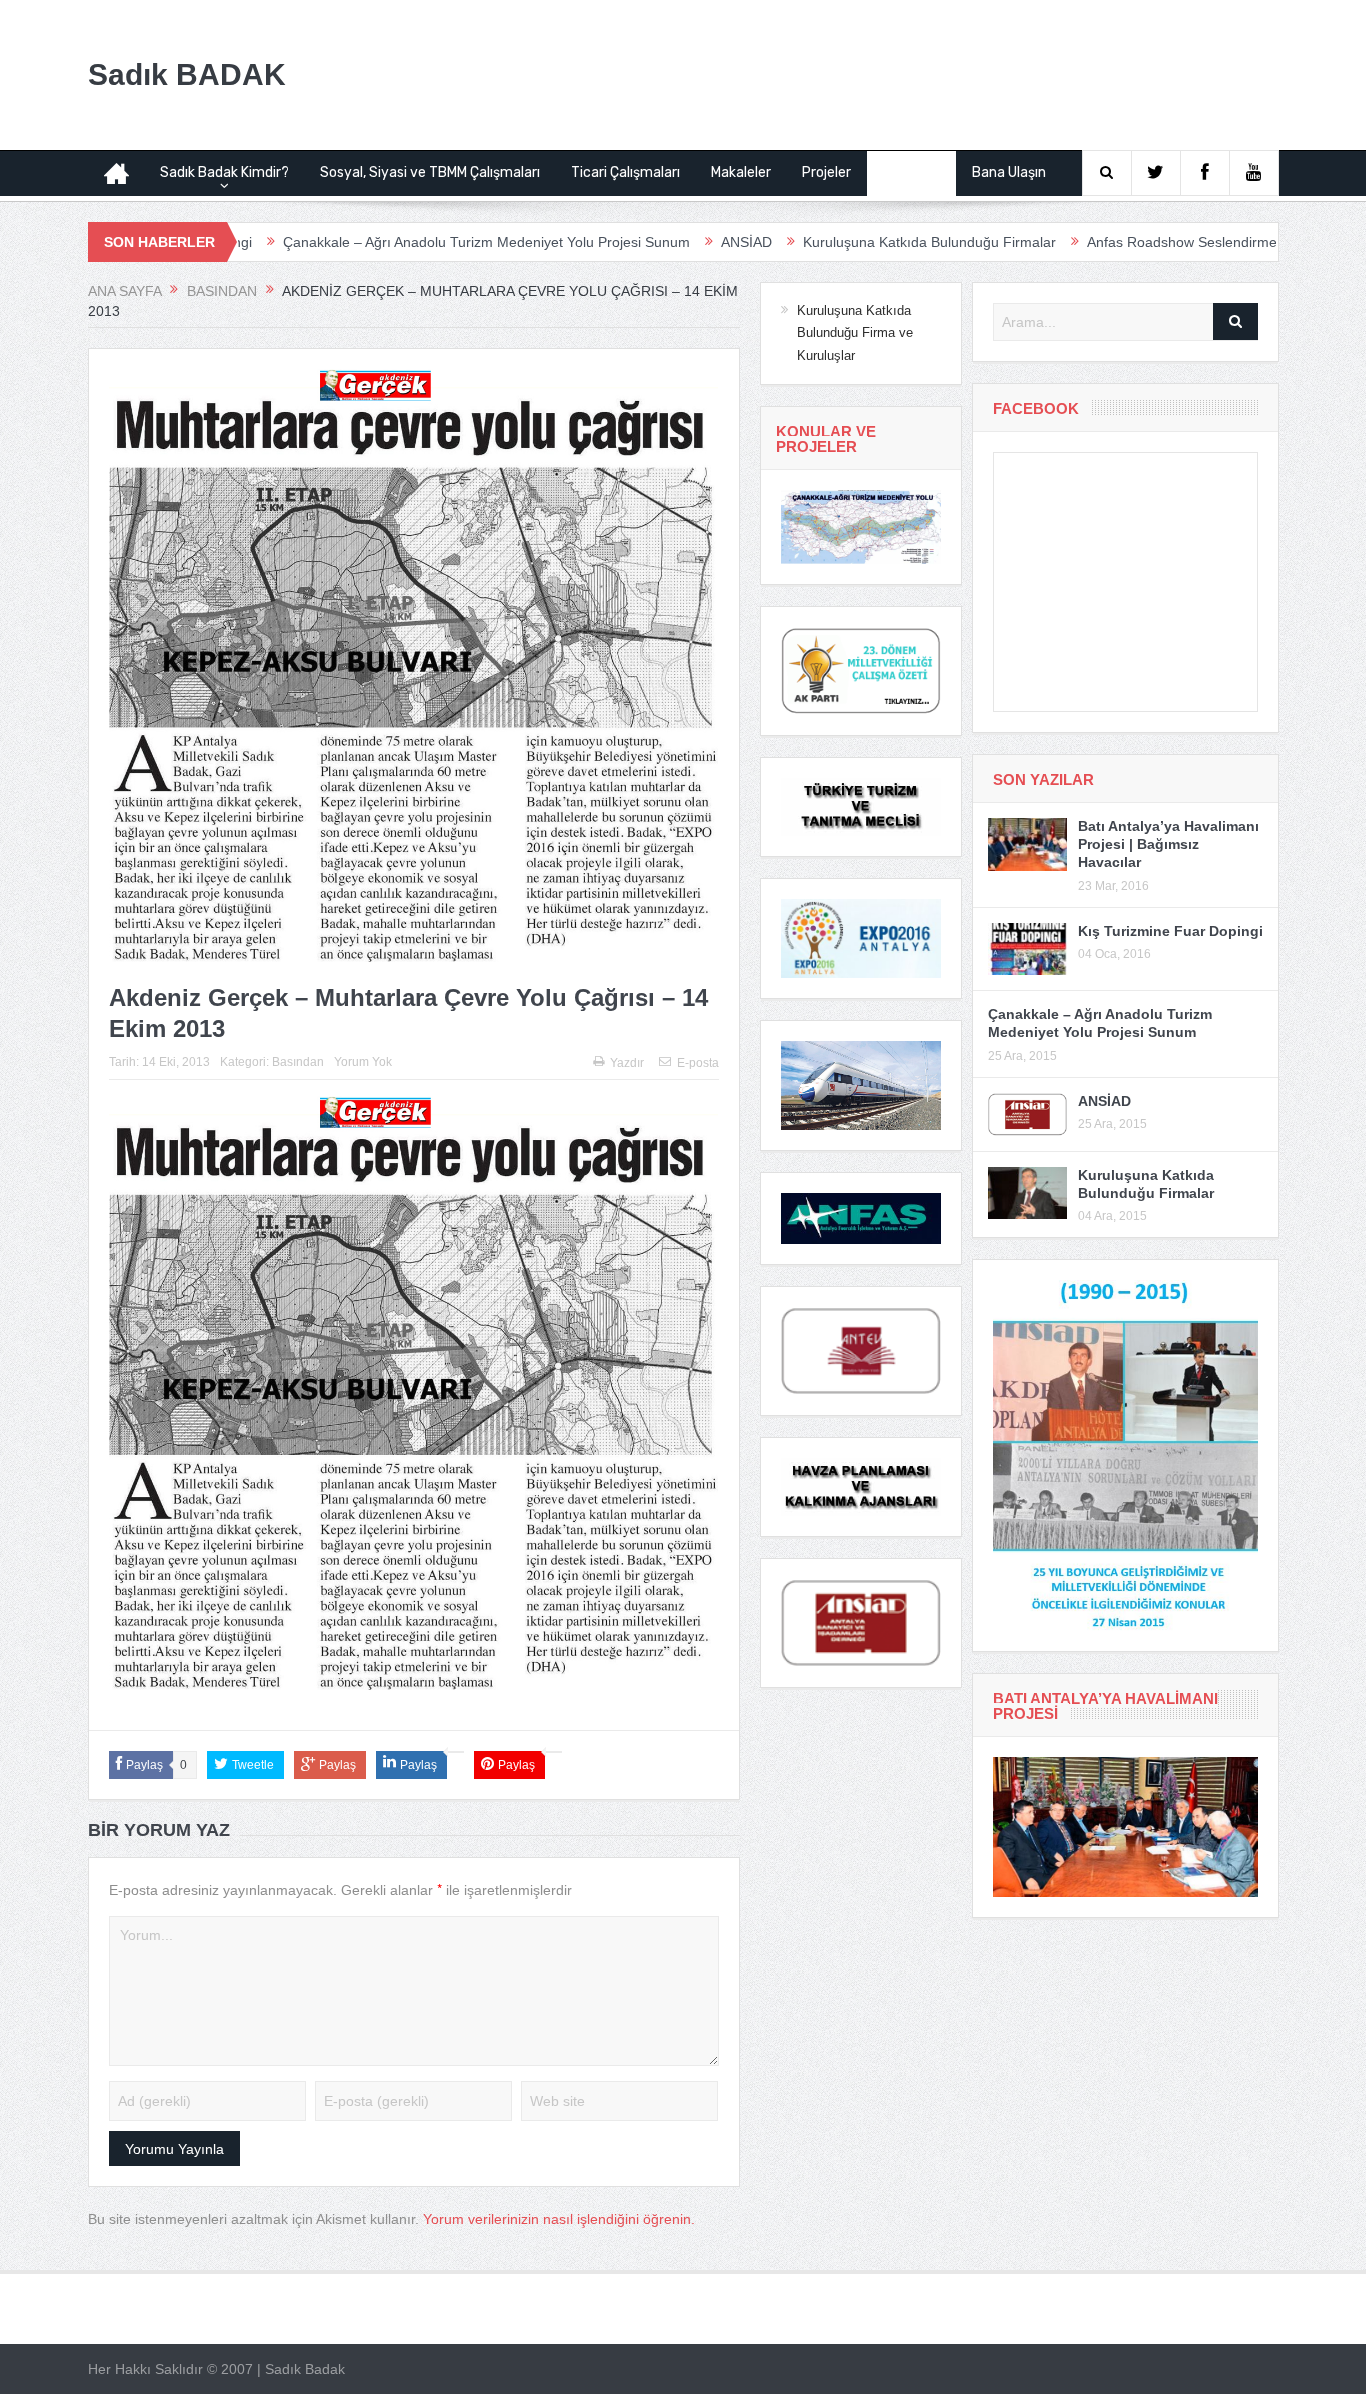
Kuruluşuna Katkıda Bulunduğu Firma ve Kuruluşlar (855, 333)
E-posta (698, 1063)
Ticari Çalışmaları (625, 172)
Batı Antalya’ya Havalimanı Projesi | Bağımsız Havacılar (1168, 844)
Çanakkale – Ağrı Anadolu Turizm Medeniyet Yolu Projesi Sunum (390, 242)
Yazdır (627, 1063)
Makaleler (741, 172)
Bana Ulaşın (1009, 172)
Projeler (826, 172)
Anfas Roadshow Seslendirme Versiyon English (1140, 242)
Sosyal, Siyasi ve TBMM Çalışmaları (430, 172)
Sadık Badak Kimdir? (224, 172)
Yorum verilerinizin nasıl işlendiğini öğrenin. (559, 2219)
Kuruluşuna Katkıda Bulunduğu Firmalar (833, 242)
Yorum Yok (363, 1062)
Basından (911, 172)
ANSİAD (650, 242)
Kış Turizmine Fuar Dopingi (1170, 931)
